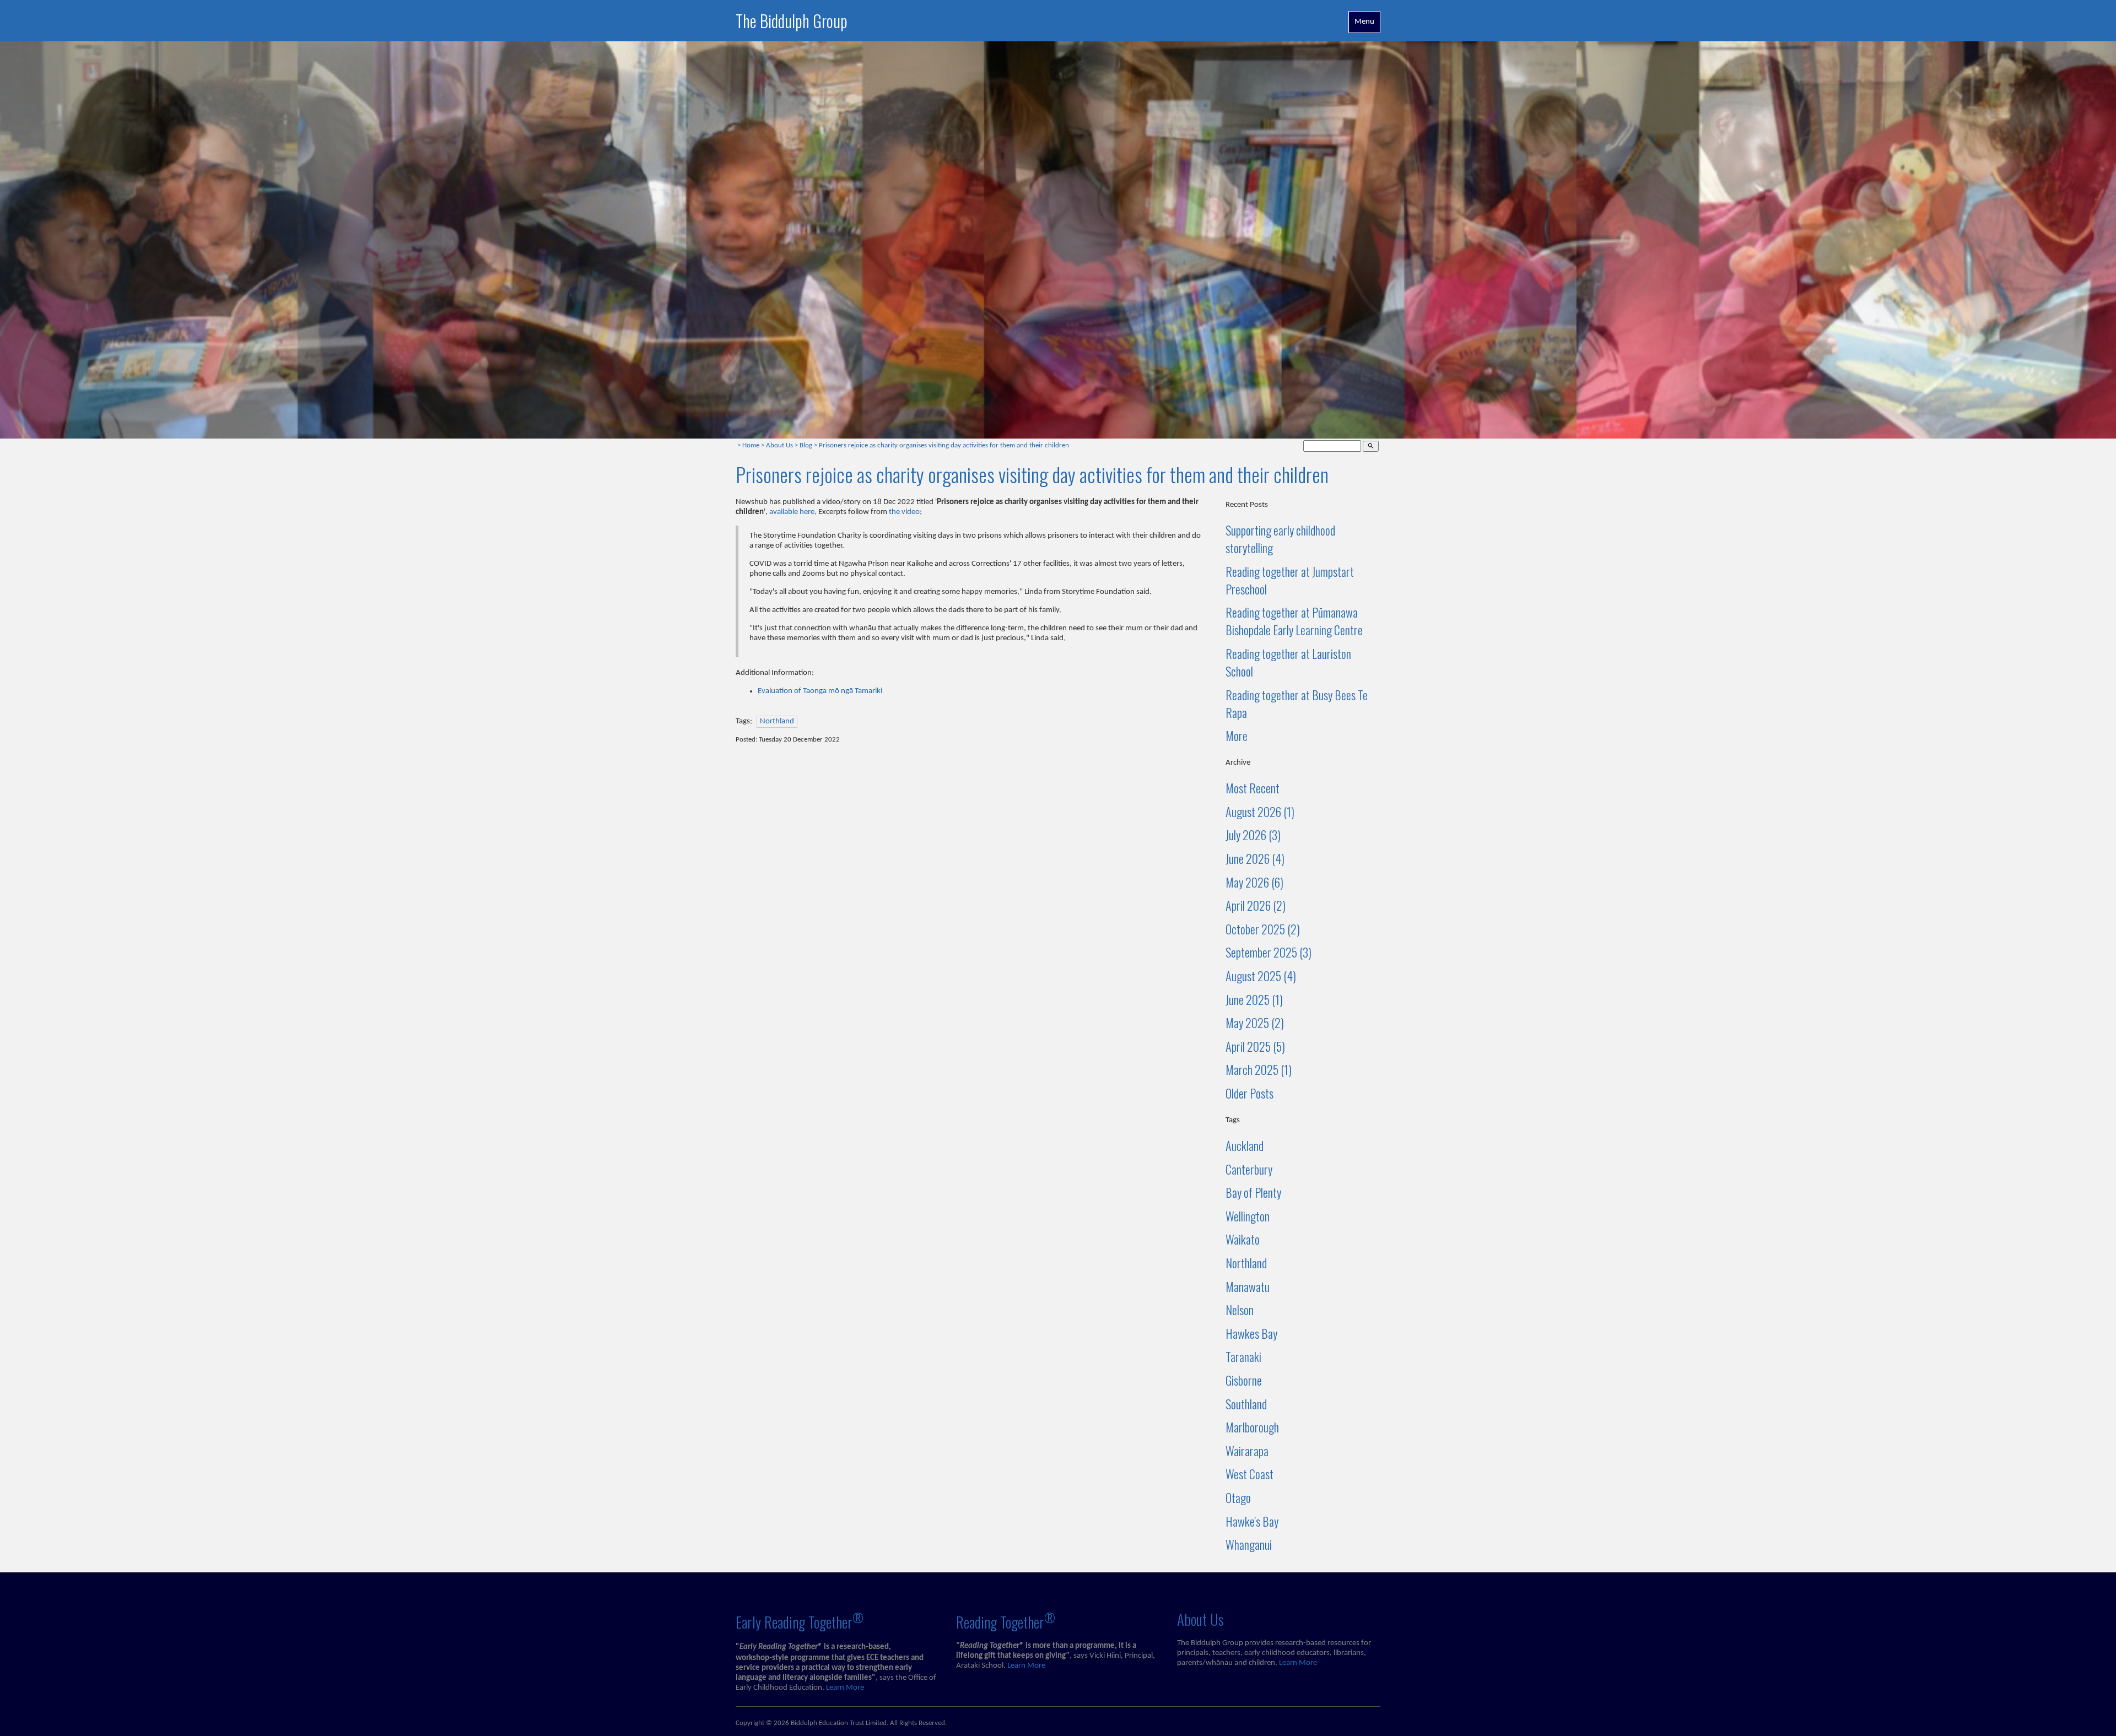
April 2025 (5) (1255, 1046)
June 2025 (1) (1254, 999)
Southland (1246, 1404)
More (1237, 735)
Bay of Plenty (1253, 1192)
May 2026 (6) (1254, 882)
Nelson (1240, 1310)
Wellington (1248, 1216)
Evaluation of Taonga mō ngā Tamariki (820, 691)
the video (904, 512)
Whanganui (1249, 1544)
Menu (1364, 22)
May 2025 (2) (1255, 1023)
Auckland (1245, 1145)
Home (751, 446)
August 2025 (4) (1261, 976)
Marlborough (1252, 1427)
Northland (777, 721)
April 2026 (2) (1256, 905)
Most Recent (1253, 788)
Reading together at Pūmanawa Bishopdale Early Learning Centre (1294, 621)
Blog (806, 446)
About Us (779, 446)
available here (792, 512)
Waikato (1243, 1239)
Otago (1238, 1497)
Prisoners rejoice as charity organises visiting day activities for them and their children (944, 446)
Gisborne (1244, 1380)
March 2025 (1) (1259, 1069)
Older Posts (1249, 1093)
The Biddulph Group (792, 21)
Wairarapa (1247, 1451)
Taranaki (1243, 1356)
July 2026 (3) (1253, 835)
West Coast (1249, 1474)
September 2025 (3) (1268, 952)
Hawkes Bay (1251, 1333)
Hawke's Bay (1252, 1521)
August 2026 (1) (1260, 812)
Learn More (845, 1688)
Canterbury (1249, 1169)
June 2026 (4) (1255, 858)
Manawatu (1248, 1286)
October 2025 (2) (1263, 929)
